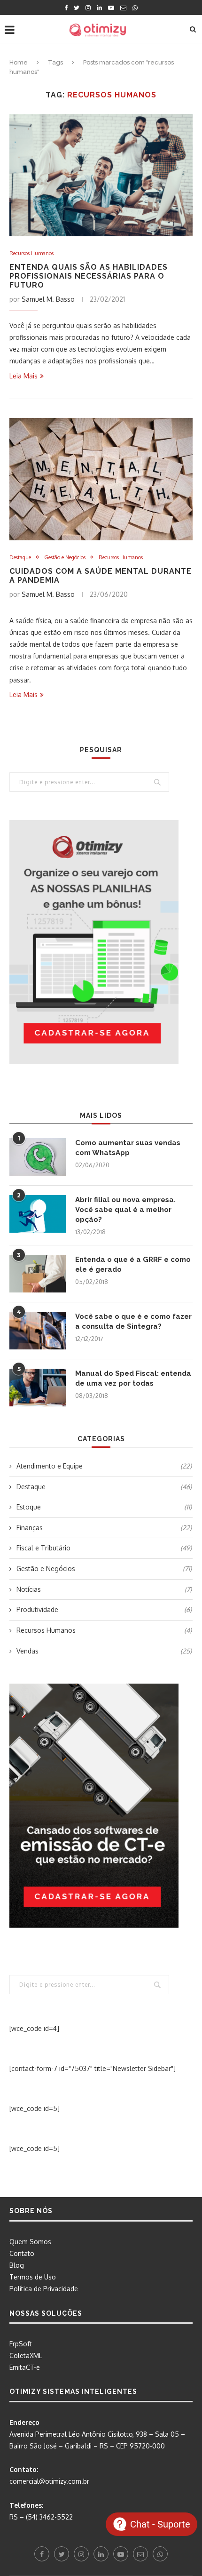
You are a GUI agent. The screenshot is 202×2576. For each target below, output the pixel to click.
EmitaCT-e (25, 2367)
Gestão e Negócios (65, 558)
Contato (22, 2253)
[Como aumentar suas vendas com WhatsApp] (38, 1157)
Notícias (104, 1589)
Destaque (20, 558)
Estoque (104, 1507)
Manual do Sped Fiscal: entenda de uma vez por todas (133, 1378)
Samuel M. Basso (48, 299)
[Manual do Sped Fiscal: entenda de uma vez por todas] (38, 1388)
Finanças (104, 1528)
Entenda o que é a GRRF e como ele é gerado (133, 1264)
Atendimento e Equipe (104, 1466)
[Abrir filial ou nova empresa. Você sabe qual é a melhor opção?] (38, 1214)
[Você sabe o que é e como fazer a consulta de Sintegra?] (38, 1331)
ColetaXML (26, 2355)
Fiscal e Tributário (104, 1548)
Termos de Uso (33, 2277)
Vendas (104, 1651)
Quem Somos (30, 2242)
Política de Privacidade (44, 2289)
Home (19, 62)
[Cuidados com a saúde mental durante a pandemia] (101, 479)
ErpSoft (21, 2344)
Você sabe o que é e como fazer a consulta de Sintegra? (133, 1321)
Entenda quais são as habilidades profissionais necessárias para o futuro (89, 276)
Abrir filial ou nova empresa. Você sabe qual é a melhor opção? (125, 1210)
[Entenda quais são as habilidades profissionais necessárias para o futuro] (101, 175)
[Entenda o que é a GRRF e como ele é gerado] (38, 1274)
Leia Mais (23, 376)
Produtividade (104, 1609)
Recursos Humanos (31, 253)
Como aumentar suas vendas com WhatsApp (128, 1148)
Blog (17, 2265)
